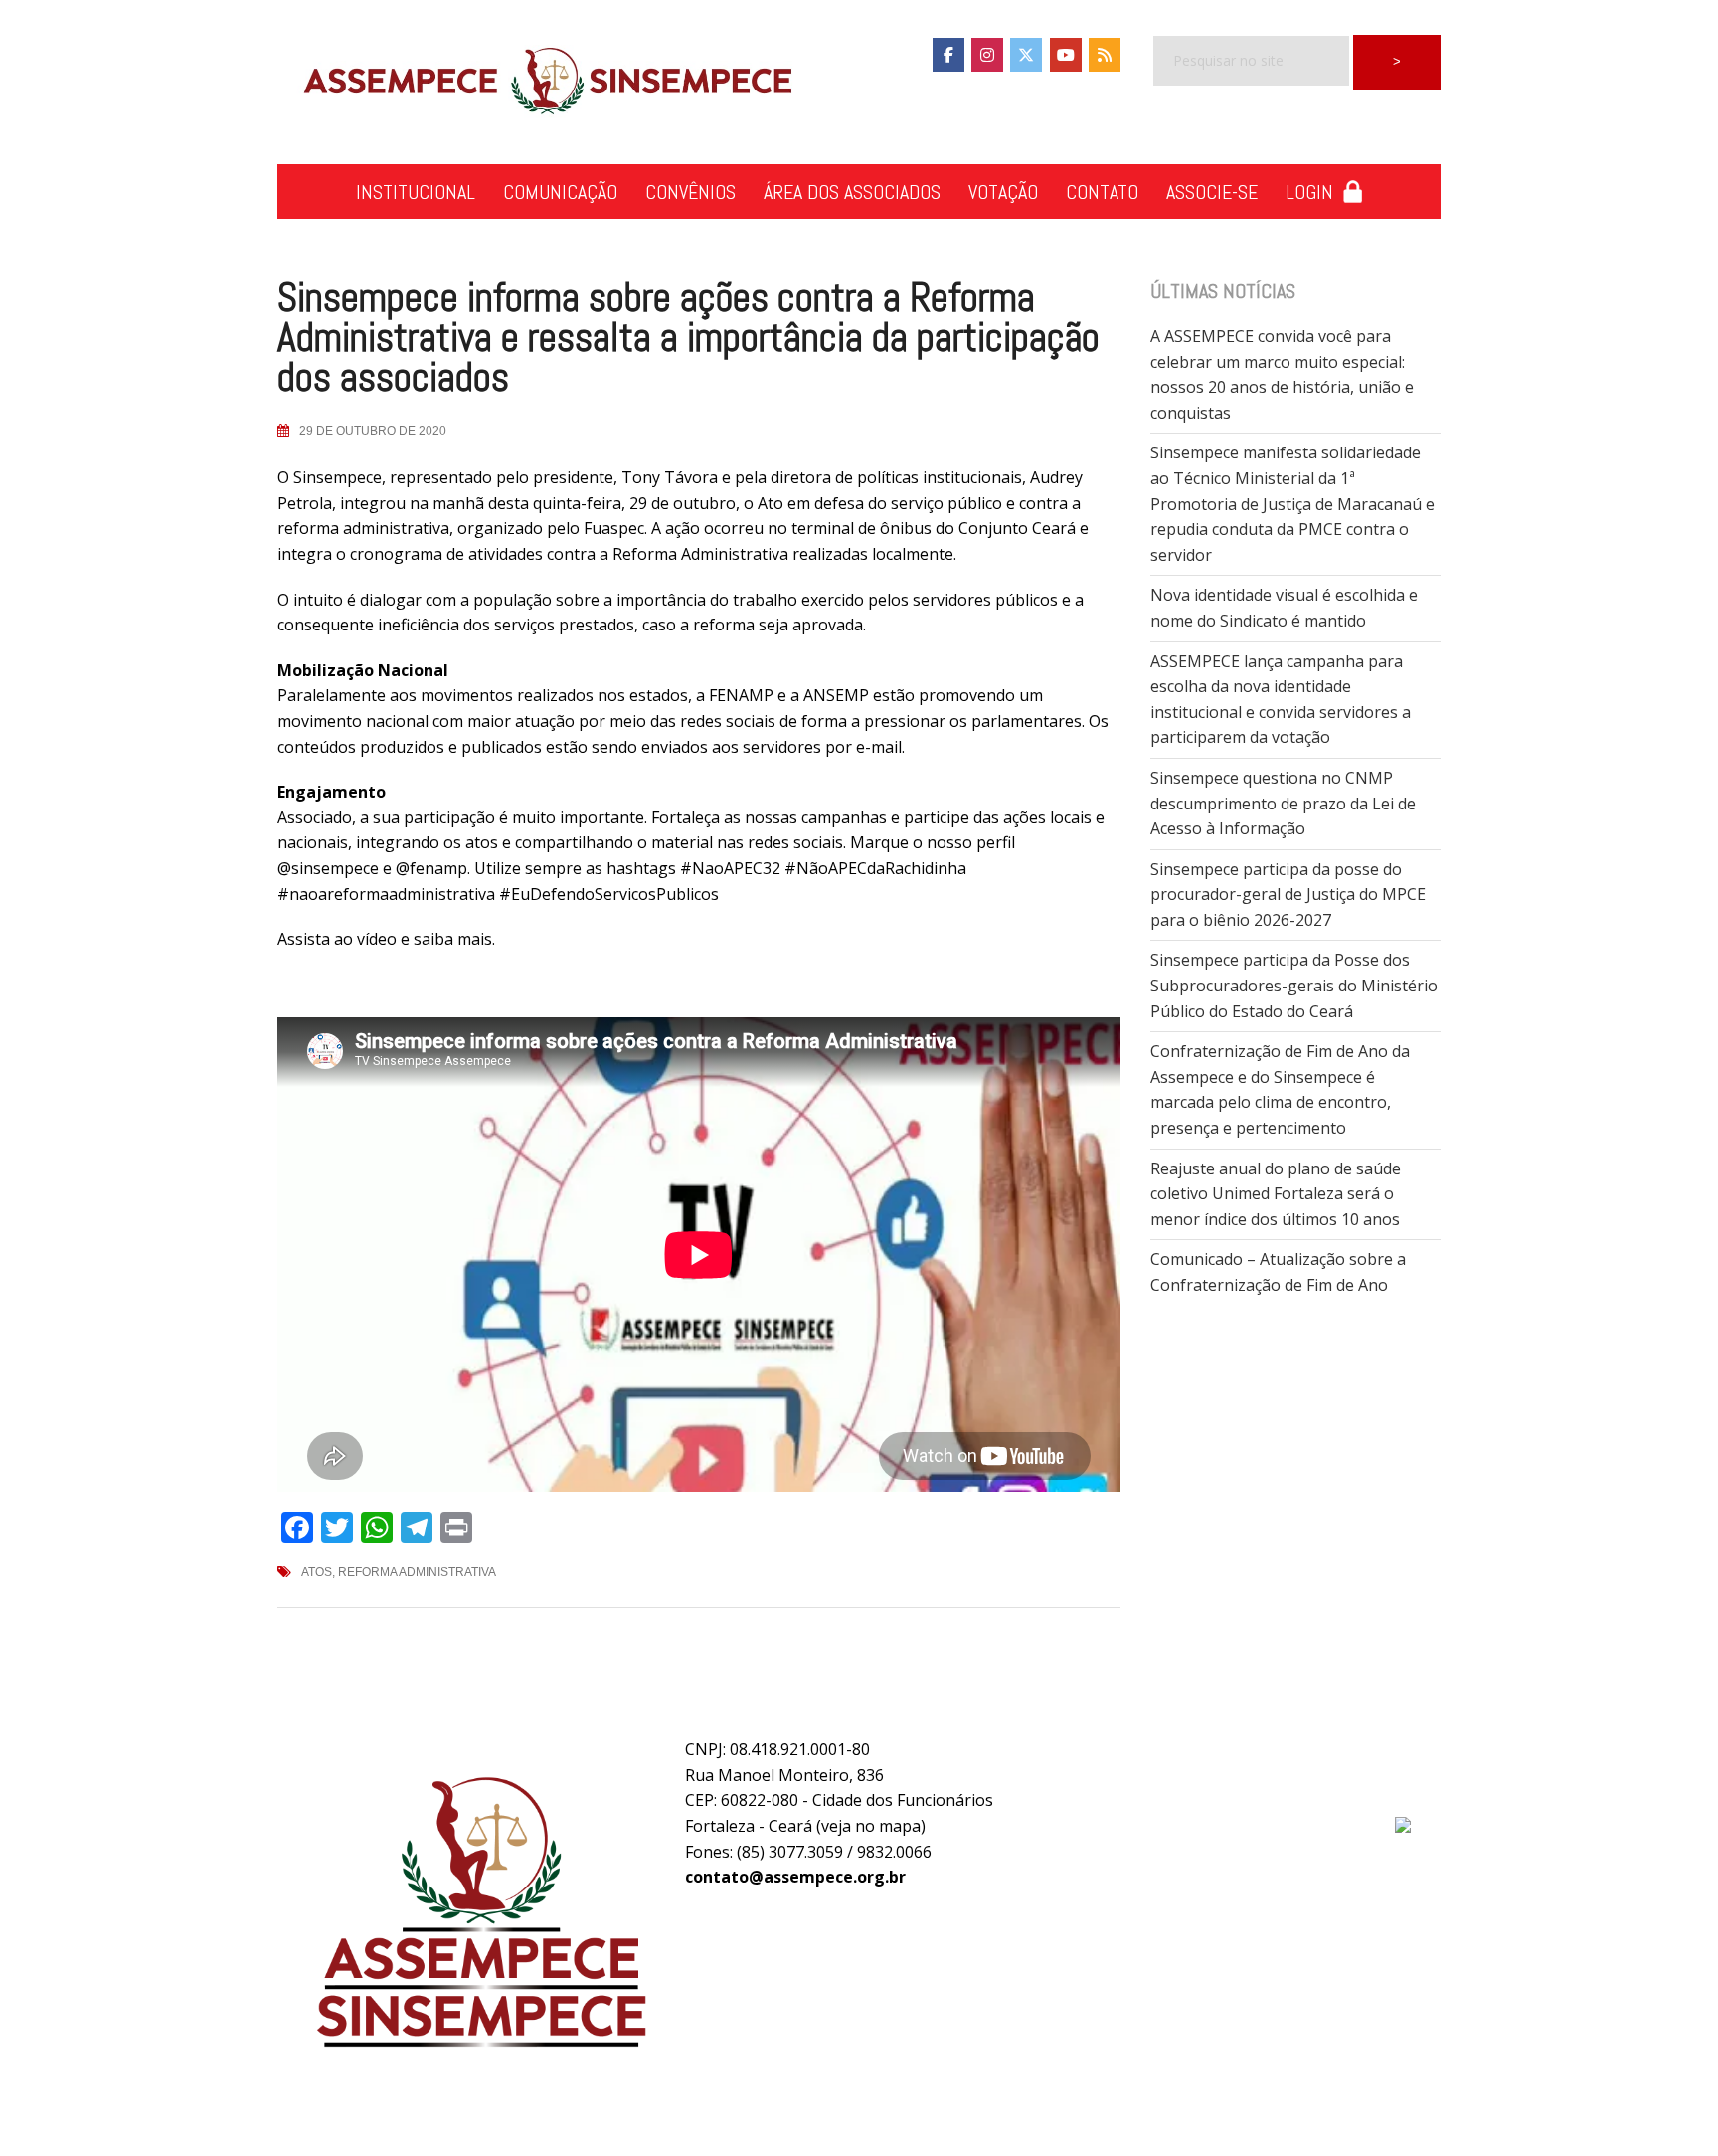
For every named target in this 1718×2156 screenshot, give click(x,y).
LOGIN (1314, 192)
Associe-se (1212, 192)
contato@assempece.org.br (795, 1877)
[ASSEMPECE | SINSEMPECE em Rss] (1105, 55)
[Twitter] (1026, 55)
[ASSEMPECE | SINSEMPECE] (546, 83)
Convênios (690, 192)
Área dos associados (852, 192)
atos (317, 1572)
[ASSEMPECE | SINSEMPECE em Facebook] (948, 55)
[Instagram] (987, 55)
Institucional (416, 192)
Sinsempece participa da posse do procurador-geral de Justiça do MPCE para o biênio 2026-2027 (1288, 895)
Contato (1102, 192)
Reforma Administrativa (417, 1572)
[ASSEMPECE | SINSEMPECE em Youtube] (1066, 55)
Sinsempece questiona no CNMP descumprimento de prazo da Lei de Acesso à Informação (1283, 803)
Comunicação (560, 192)
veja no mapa (871, 1826)
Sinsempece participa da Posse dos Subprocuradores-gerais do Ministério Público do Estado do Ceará (1294, 985)
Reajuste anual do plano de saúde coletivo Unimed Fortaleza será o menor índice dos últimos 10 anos (1276, 1194)
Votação (1003, 192)
